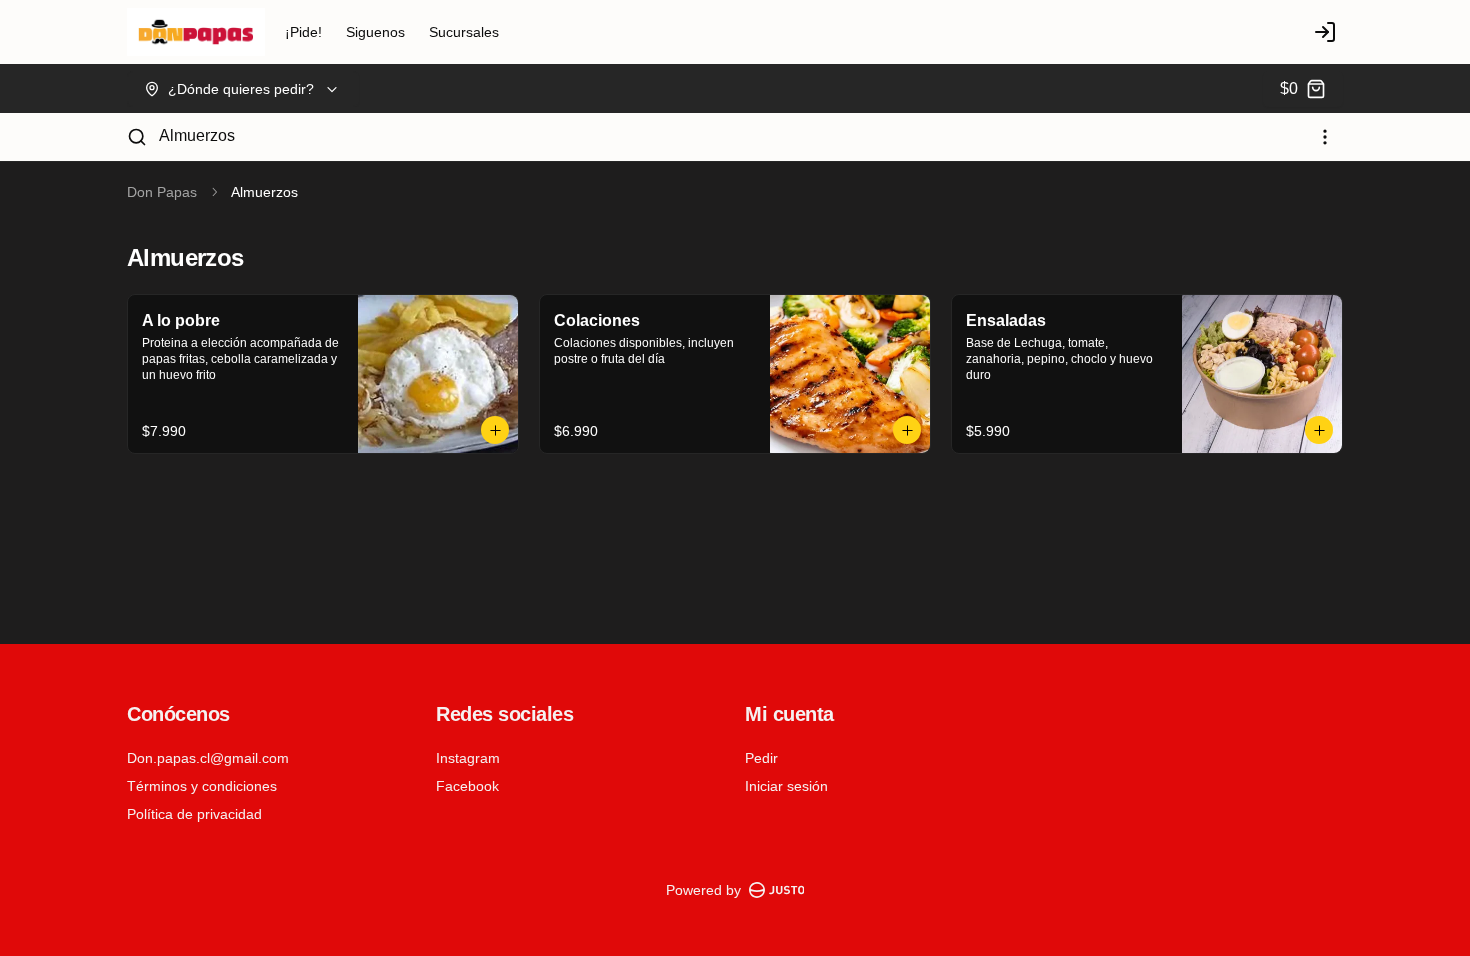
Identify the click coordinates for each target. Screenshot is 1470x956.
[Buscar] (137, 137)
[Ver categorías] (1325, 137)
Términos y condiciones (202, 786)
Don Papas (162, 192)
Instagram (468, 758)
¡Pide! (303, 32)
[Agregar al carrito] (495, 430)
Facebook (467, 786)
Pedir (761, 758)
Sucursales (464, 32)
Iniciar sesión (786, 786)
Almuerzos (197, 135)
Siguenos (375, 32)
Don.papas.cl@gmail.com (208, 758)
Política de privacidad (194, 814)
